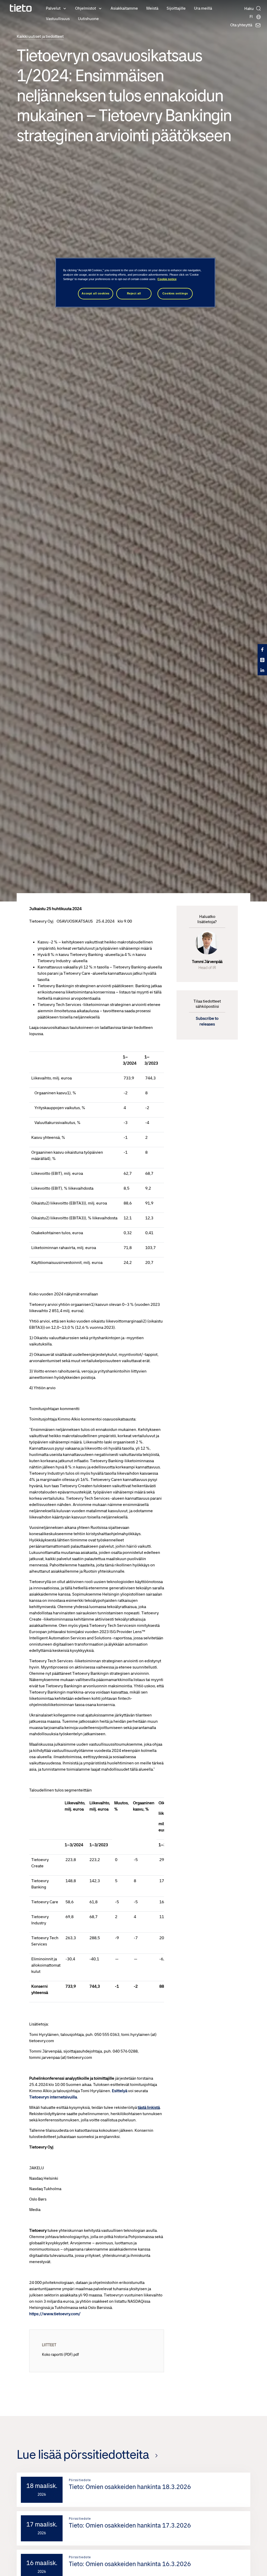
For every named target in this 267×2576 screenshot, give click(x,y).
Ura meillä (203, 8)
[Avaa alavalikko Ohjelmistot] (100, 8)
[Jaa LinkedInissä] (262, 670)
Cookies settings (175, 293)
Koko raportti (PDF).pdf (60, 2355)
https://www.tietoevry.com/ (55, 2314)
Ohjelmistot (86, 8)
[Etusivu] (21, 8)
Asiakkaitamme (124, 8)
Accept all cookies (95, 293)
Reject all (134, 293)
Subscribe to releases (207, 1021)
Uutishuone (88, 19)
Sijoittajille (176, 8)
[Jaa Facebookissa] (262, 649)
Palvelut (53, 8)
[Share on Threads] (262, 660)
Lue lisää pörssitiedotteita (83, 2454)
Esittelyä (120, 2091)
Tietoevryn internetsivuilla (53, 2097)
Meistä (152, 8)
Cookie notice (167, 279)
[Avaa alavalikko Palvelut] (65, 8)
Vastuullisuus (58, 19)
